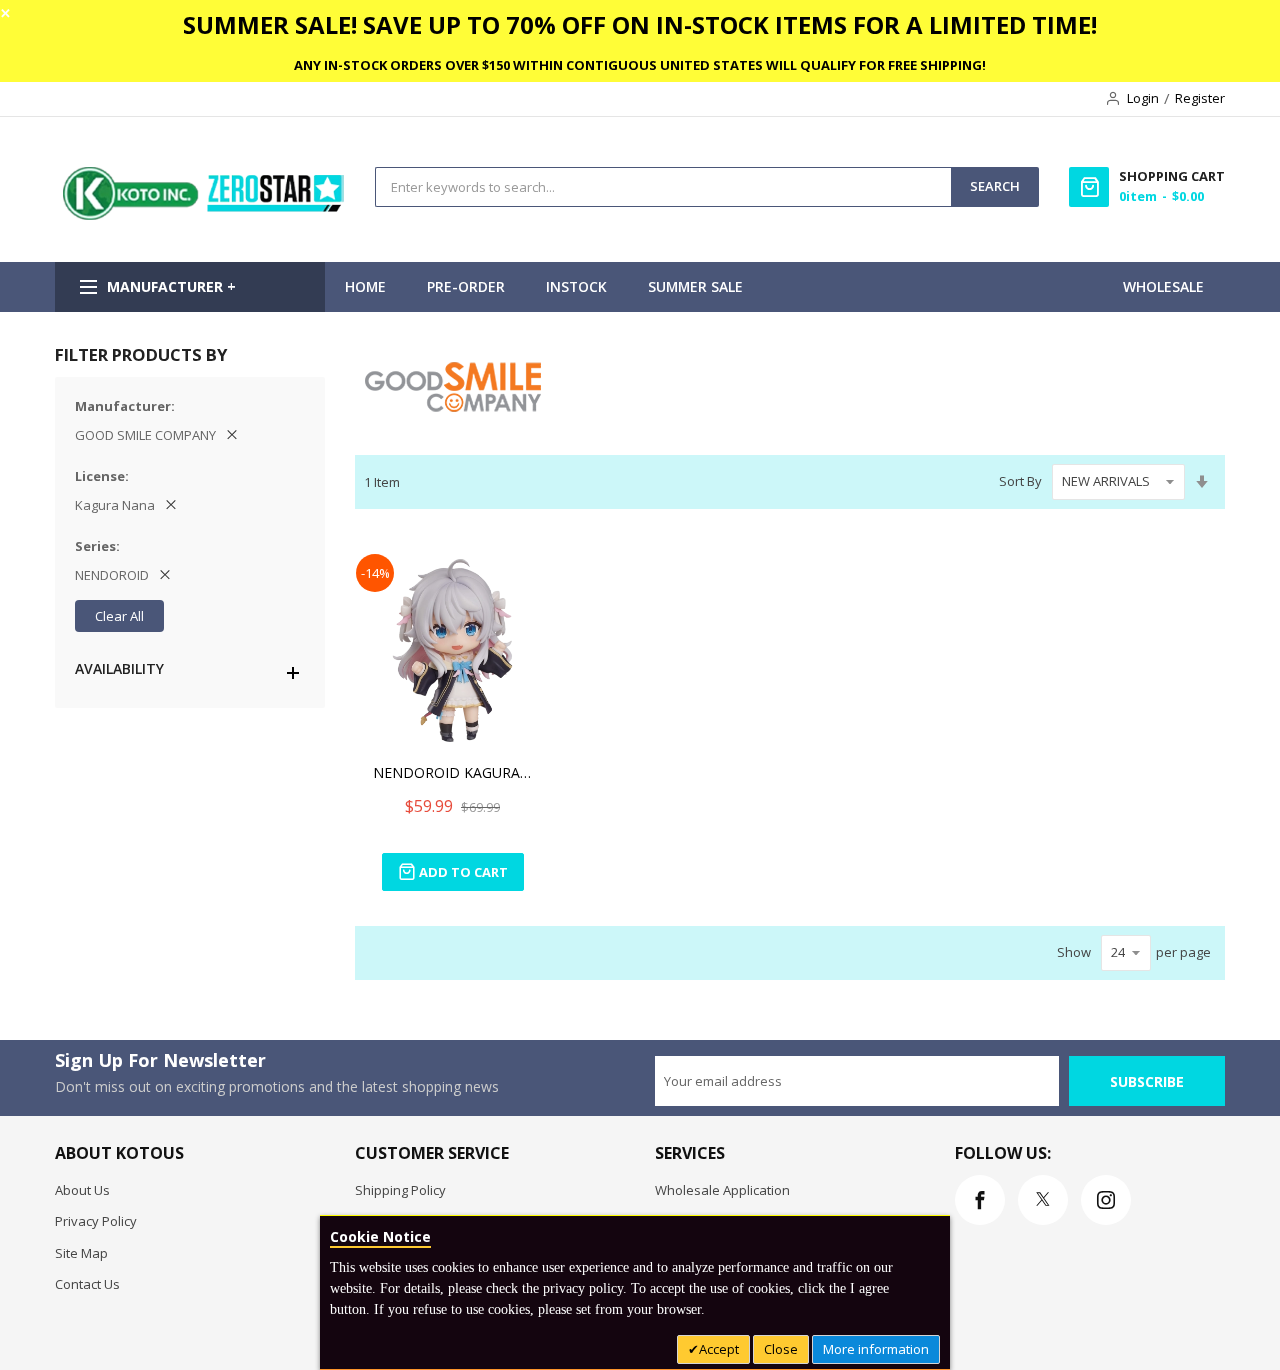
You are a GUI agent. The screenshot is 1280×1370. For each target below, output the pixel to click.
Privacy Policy (96, 1221)
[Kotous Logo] (205, 215)
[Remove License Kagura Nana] (171, 505)
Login (1143, 98)
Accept (719, 1349)
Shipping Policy (400, 1190)
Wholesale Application (722, 1190)
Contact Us (87, 1284)
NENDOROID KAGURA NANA (453, 772)
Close (781, 1349)
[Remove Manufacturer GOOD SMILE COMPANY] (232, 435)
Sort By (1020, 481)
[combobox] (663, 187)
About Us (82, 1190)
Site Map (81, 1253)
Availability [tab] (119, 668)
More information (876, 1349)
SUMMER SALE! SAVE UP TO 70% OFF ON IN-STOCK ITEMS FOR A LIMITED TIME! (640, 24)
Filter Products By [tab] (141, 354)
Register (1200, 98)
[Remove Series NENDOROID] (165, 575)
